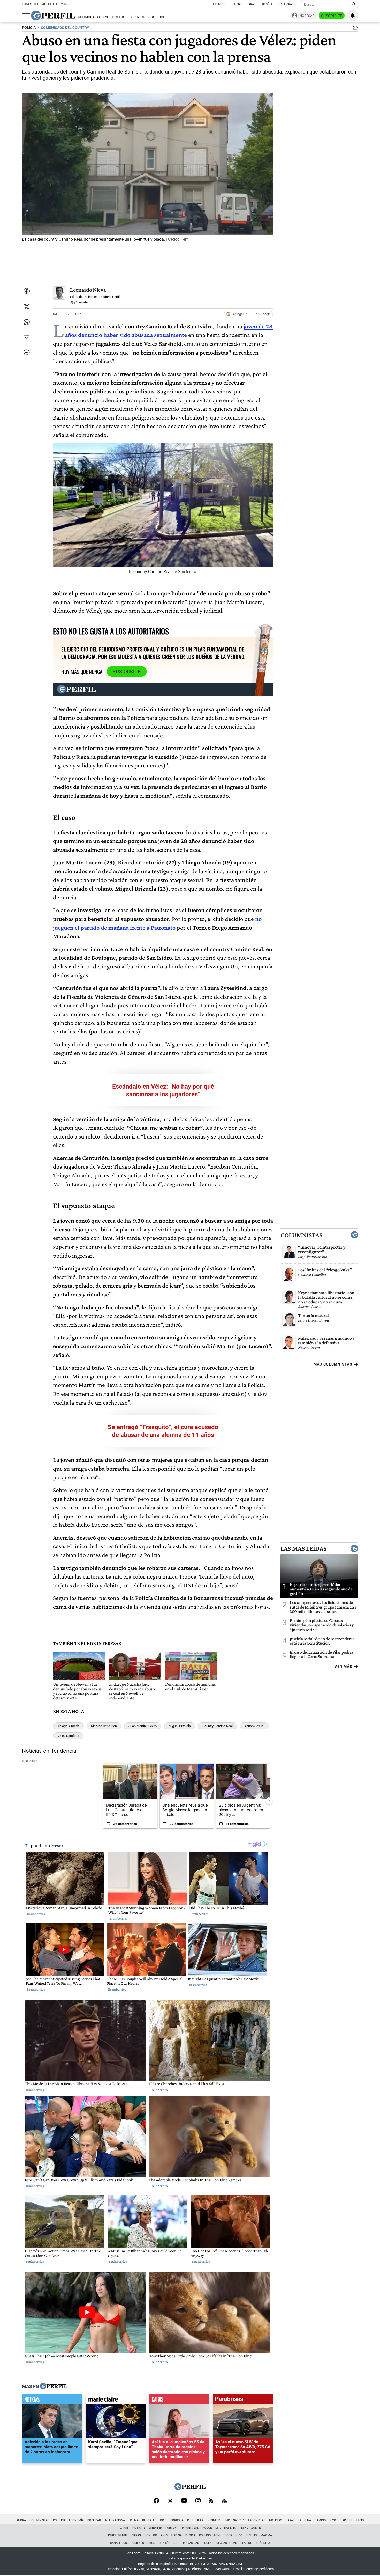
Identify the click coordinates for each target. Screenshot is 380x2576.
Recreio (251, 2535)
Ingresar (306, 16)
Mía (218, 2528)
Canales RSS (119, 2543)
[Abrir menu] (26, 16)
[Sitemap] (224, 2501)
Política (120, 17)
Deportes (149, 2520)
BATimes (230, 2528)
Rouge (207, 2528)
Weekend (155, 2528)
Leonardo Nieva (88, 290)
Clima (134, 2520)
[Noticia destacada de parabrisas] (243, 2401)
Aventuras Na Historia (178, 2535)
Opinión (138, 17)
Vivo (333, 2520)
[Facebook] (156, 2501)
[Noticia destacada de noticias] (52, 2401)
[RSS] (211, 2501)
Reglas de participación (234, 2543)
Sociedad (157, 17)
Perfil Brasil (286, 4)
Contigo (151, 2535)
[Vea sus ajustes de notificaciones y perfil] (353, 16)
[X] (170, 2501)
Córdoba (177, 2520)
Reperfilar (195, 2520)
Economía (76, 2520)
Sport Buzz (233, 2535)
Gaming (320, 2520)
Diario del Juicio (352, 2520)
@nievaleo (81, 302)
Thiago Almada (68, 1726)
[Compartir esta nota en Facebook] (27, 291)
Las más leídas (303, 1548)
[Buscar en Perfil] (354, 4)
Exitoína (266, 4)
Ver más (343, 1667)
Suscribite (332, 16)
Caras (251, 4)
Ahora (21, 2520)
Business (219, 4)
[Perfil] (54, 2387)
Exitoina (305, 2520)
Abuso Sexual (254, 1726)
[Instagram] (198, 2501)
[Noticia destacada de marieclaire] (116, 2401)
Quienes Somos (144, 2543)
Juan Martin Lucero (143, 1726)
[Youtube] (184, 2501)
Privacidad (191, 2543)
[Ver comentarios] (354, 29)
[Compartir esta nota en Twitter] (27, 307)
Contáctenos (169, 2543)
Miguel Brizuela (180, 1726)
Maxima (266, 2535)
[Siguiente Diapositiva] (269, 1801)
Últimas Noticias (93, 17)
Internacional (115, 2520)
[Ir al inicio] (53, 16)
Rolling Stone (210, 2535)
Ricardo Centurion (104, 1726)
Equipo (208, 2543)
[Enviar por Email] (27, 338)
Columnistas (301, 1235)
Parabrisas (190, 2528)
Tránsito (263, 2543)
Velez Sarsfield (68, 1736)
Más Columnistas (333, 1364)
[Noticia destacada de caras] (179, 2401)
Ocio (163, 2520)
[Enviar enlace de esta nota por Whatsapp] (27, 322)
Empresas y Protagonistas (245, 2520)
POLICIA (29, 28)
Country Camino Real (218, 1726)
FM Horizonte (250, 2528)
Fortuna (172, 2528)
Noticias (236, 4)
